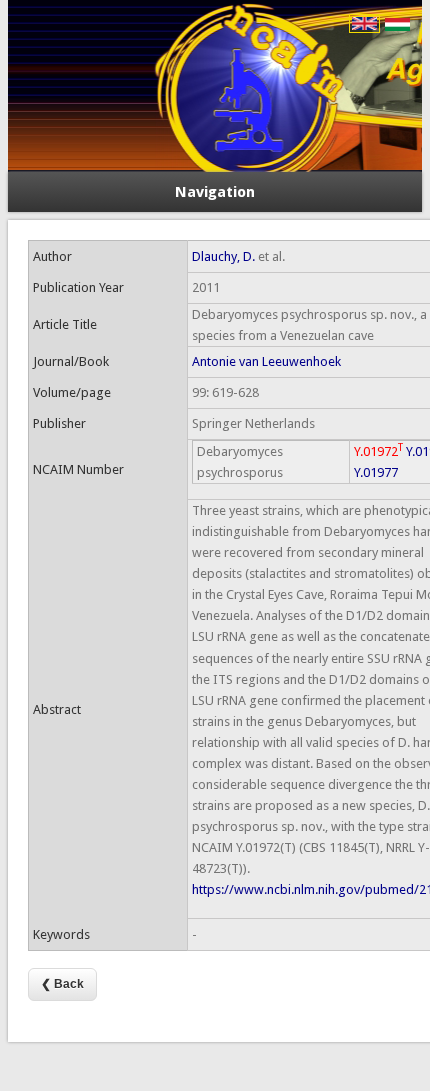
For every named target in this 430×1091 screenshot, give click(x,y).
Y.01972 (378, 450)
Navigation (215, 192)
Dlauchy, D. (223, 256)
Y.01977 (376, 472)
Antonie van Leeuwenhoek (266, 361)
